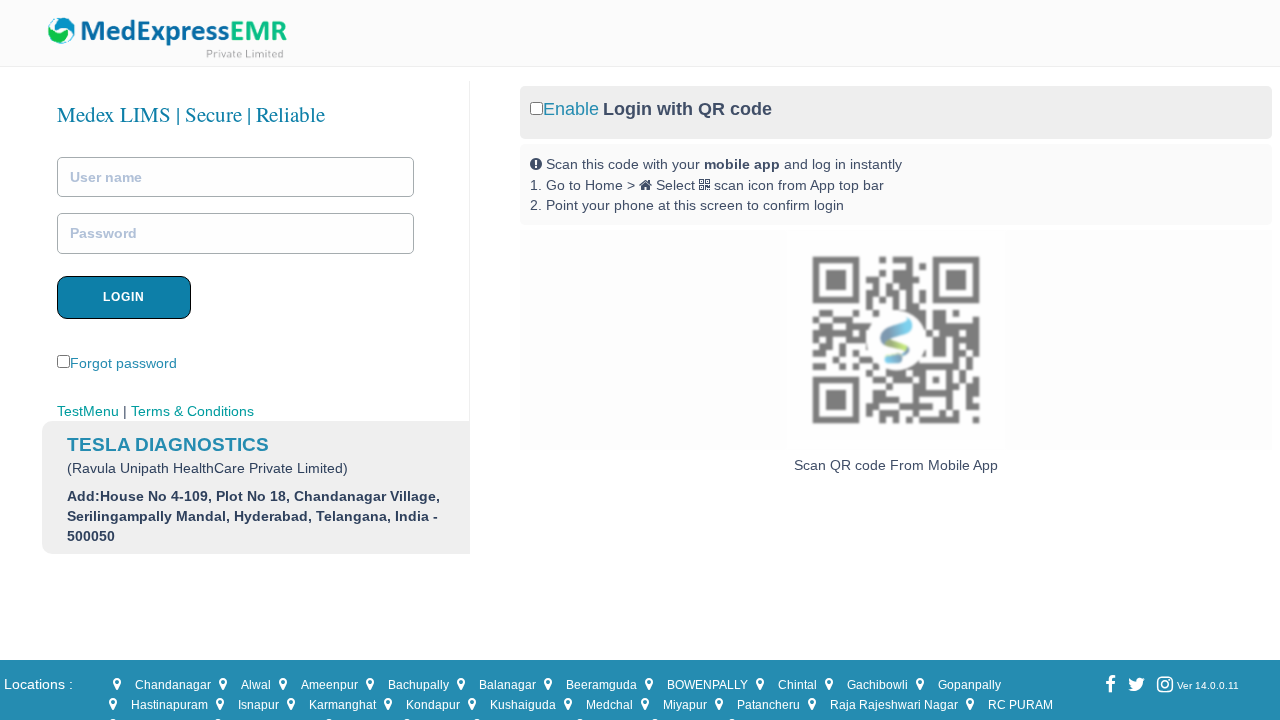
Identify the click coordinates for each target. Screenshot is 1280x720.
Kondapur (433, 705)
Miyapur (685, 705)
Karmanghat (342, 705)
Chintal (797, 685)
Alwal (256, 685)
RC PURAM (1020, 705)
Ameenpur (329, 685)
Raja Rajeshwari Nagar (894, 705)
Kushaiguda (523, 705)
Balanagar (507, 685)
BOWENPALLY (707, 685)
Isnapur (258, 705)
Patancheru (768, 705)
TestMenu (88, 411)
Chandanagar (173, 685)
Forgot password (123, 363)
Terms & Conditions (192, 411)
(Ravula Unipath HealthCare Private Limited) (207, 468)
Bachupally (418, 685)
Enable (571, 109)
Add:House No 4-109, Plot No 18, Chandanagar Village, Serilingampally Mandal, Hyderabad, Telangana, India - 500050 (253, 516)
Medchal (609, 705)
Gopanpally (969, 685)
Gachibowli (877, 685)
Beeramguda (601, 685)
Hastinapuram (169, 705)
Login (124, 297)
